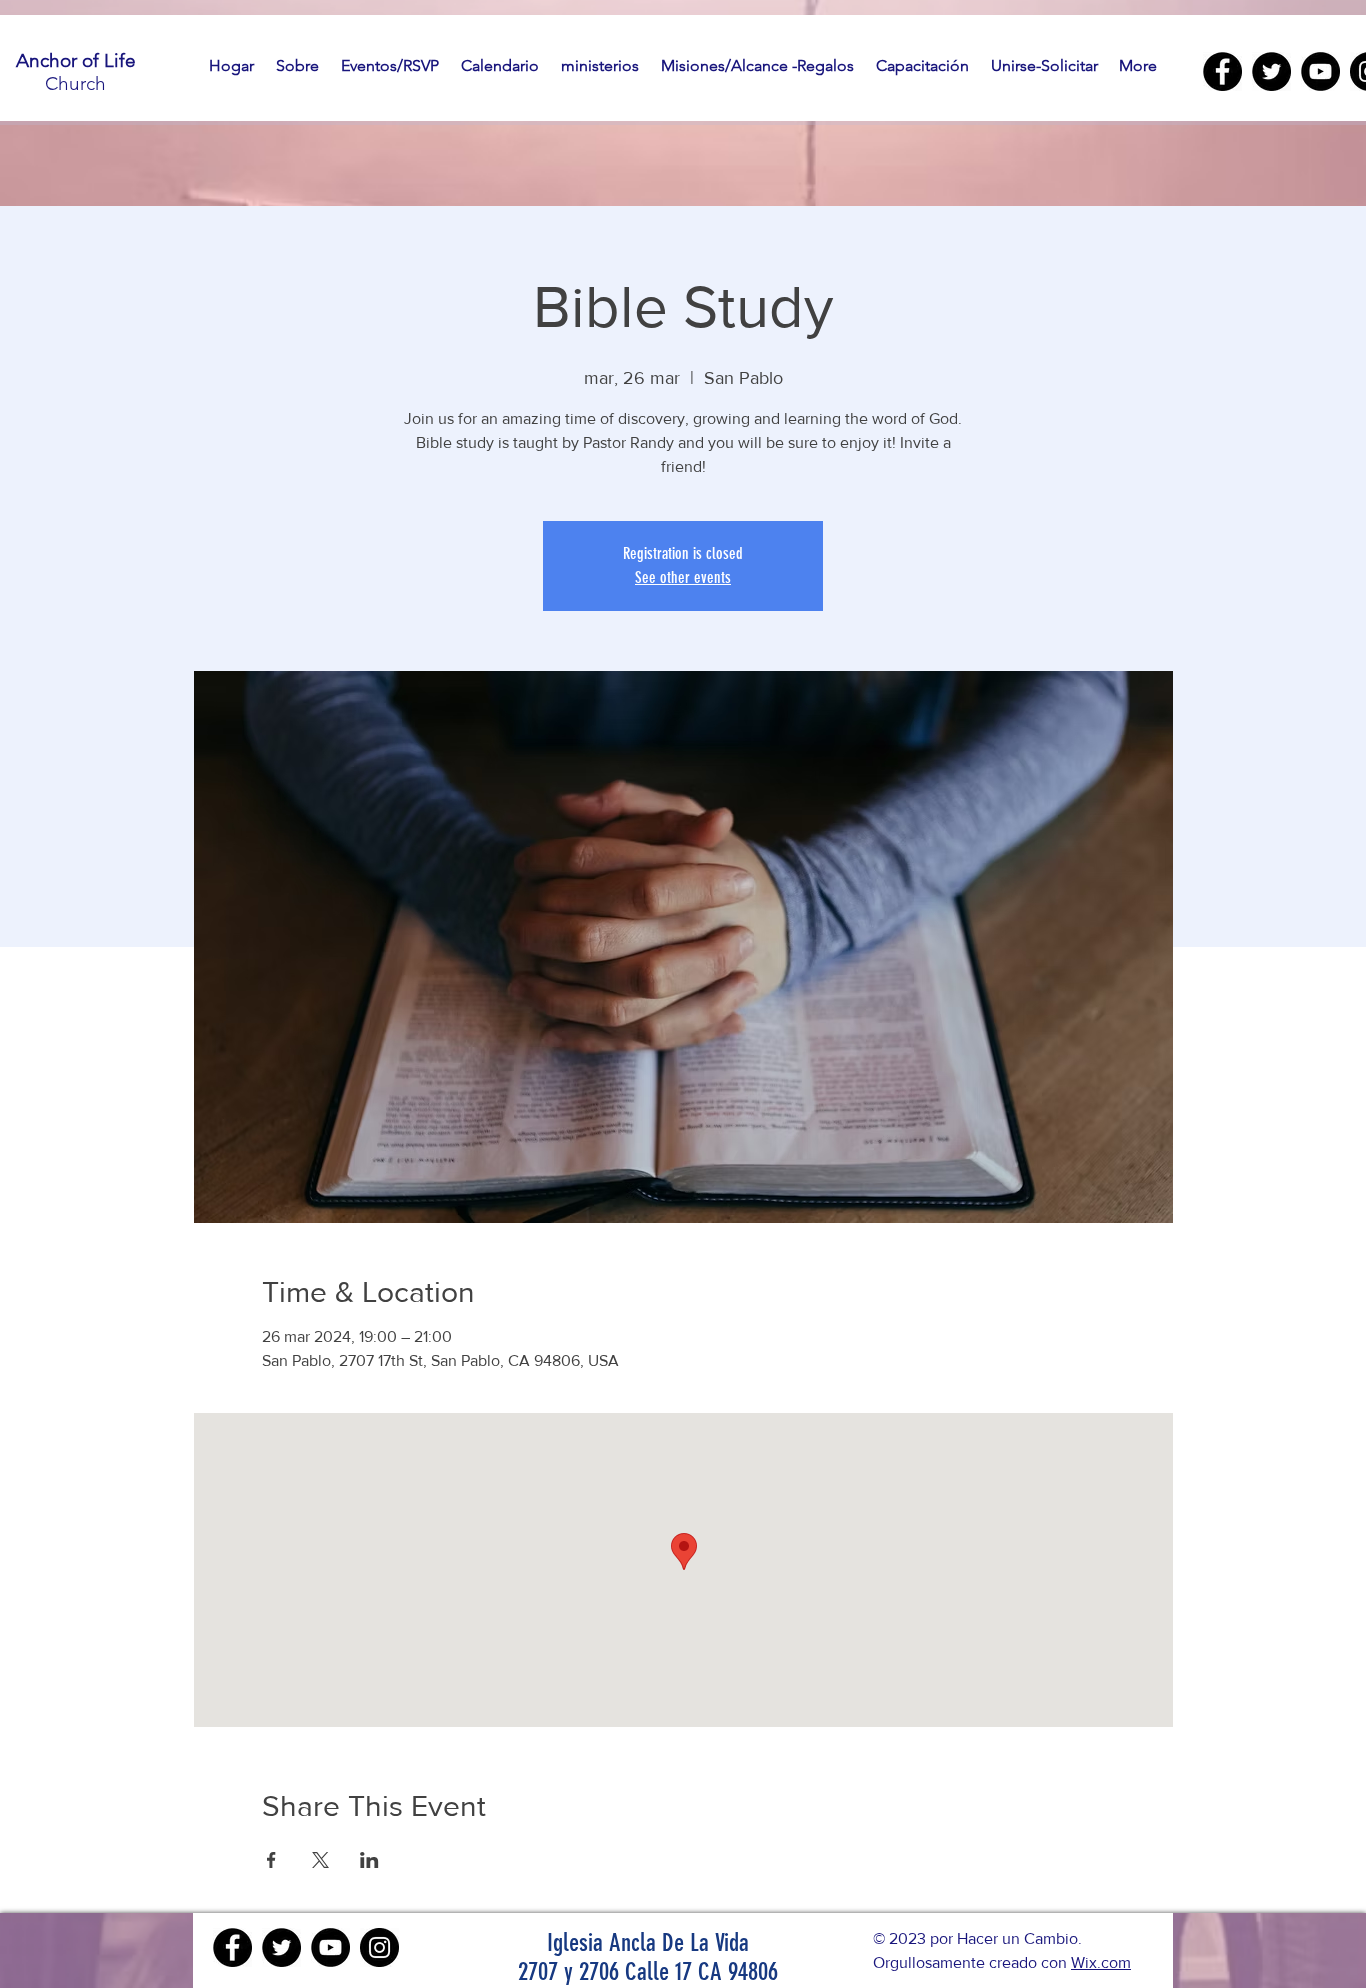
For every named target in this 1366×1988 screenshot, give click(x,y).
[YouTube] (1320, 71)
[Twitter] (1271, 71)
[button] (297, 66)
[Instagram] (379, 1947)
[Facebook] (1222, 71)
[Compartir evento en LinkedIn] (369, 1860)
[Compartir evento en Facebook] (271, 1860)
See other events (683, 577)
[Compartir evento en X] (320, 1860)
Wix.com (1101, 1962)
